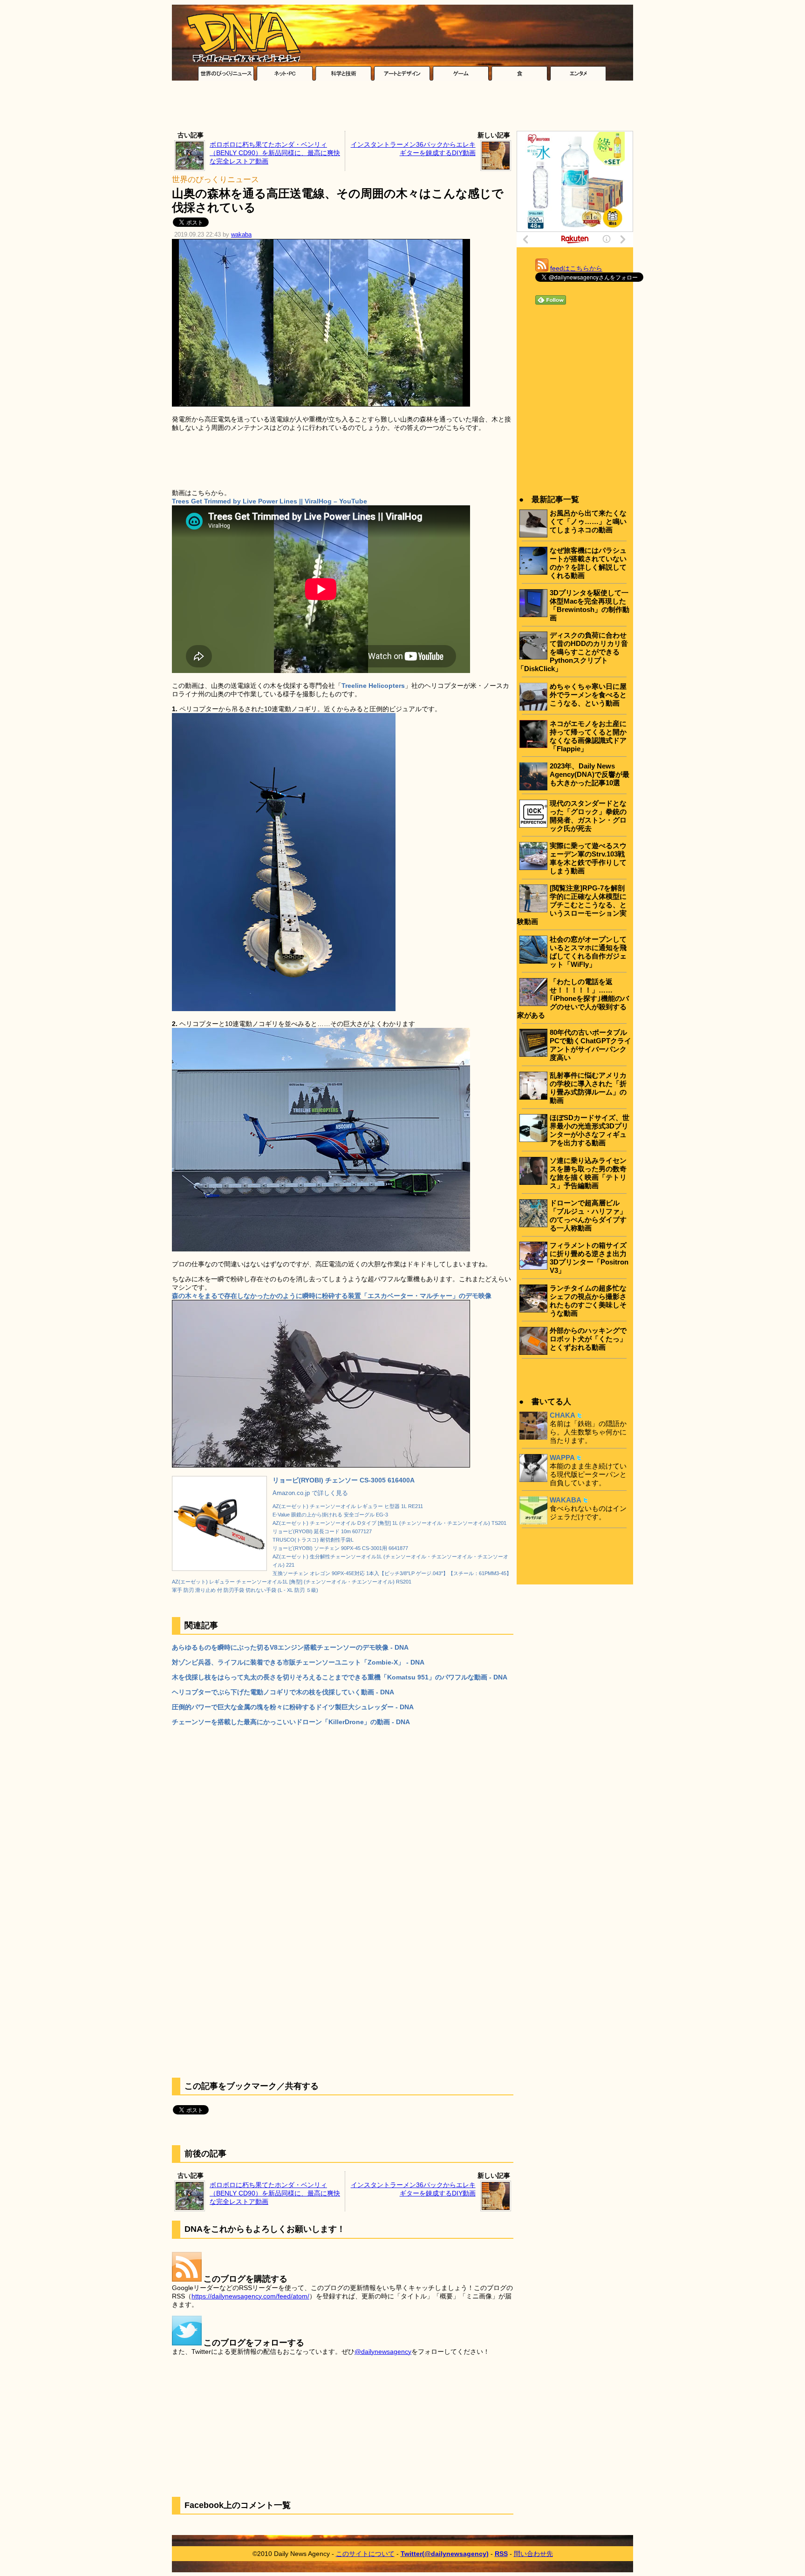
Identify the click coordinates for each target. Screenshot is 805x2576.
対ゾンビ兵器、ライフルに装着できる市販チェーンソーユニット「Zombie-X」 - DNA (298, 1662)
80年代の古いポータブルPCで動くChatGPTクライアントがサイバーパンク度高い (590, 1045)
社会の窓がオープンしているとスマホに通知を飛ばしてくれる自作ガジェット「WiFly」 (588, 952)
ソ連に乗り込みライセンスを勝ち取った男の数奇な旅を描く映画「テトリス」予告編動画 (588, 1173)
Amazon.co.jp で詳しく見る (310, 1493)
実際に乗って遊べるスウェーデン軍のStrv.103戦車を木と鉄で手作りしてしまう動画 (588, 858)
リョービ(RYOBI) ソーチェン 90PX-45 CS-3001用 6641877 (340, 1548)
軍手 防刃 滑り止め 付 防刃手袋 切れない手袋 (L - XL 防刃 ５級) (245, 1590)
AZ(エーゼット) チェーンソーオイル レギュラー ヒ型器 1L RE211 (348, 1506)
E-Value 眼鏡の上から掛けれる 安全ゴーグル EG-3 (330, 1515)
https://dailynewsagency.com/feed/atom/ (250, 2296)
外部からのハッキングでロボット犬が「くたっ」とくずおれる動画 (588, 1339)
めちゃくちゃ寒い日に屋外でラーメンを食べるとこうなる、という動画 (588, 695)
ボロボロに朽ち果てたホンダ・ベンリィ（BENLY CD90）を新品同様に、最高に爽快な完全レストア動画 (275, 153)
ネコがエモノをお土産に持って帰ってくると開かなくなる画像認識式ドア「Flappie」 (588, 736)
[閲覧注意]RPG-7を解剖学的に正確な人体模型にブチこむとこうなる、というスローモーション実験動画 (572, 905)
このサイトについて (365, 2554)
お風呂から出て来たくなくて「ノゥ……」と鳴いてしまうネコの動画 (588, 521)
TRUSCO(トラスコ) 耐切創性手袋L (313, 1540)
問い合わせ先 (533, 2554)
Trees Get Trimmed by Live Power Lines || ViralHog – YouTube (269, 501)
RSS (501, 2554)
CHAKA (563, 1415)
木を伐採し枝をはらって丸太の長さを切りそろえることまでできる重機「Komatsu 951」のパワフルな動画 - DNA (340, 1677)
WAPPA (562, 1458)
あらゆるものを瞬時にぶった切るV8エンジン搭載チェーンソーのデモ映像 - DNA (290, 1647)
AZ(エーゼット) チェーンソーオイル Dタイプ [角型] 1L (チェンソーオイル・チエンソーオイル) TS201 (389, 1523)
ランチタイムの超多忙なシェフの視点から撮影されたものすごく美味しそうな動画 (588, 1301)
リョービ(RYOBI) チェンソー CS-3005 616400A (344, 1480)
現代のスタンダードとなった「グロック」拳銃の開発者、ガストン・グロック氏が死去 (588, 816)
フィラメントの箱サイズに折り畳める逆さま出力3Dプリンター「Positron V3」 (589, 1258)
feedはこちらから (576, 268)
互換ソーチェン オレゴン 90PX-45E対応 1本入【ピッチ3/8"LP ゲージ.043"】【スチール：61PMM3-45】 (392, 1573)
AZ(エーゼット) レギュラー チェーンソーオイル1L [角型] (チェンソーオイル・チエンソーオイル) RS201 (292, 1582)
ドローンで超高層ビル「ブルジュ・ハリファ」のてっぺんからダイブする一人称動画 (588, 1215)
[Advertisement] (402, 108)
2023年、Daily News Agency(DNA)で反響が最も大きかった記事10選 (590, 774)
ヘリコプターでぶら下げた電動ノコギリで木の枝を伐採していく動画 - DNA (283, 1692)
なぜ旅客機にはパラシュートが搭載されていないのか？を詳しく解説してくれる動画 (588, 563)
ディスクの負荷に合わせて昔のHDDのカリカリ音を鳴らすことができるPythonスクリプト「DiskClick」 (573, 652)
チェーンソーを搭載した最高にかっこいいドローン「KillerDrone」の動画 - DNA (291, 1722)
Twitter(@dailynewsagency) (445, 2554)
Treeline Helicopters (373, 686)
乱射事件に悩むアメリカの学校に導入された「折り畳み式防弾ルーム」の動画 (588, 1088)
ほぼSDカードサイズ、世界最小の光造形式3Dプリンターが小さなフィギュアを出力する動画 (590, 1130)
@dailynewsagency (383, 2352)
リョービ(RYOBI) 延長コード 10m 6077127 (322, 1531)
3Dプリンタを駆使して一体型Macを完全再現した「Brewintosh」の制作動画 (590, 605)
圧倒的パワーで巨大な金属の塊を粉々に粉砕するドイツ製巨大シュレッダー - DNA (293, 1707)
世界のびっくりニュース (215, 180)
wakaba (241, 235)
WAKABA (566, 1500)
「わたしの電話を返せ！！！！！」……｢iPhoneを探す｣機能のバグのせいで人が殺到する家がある (573, 998)
